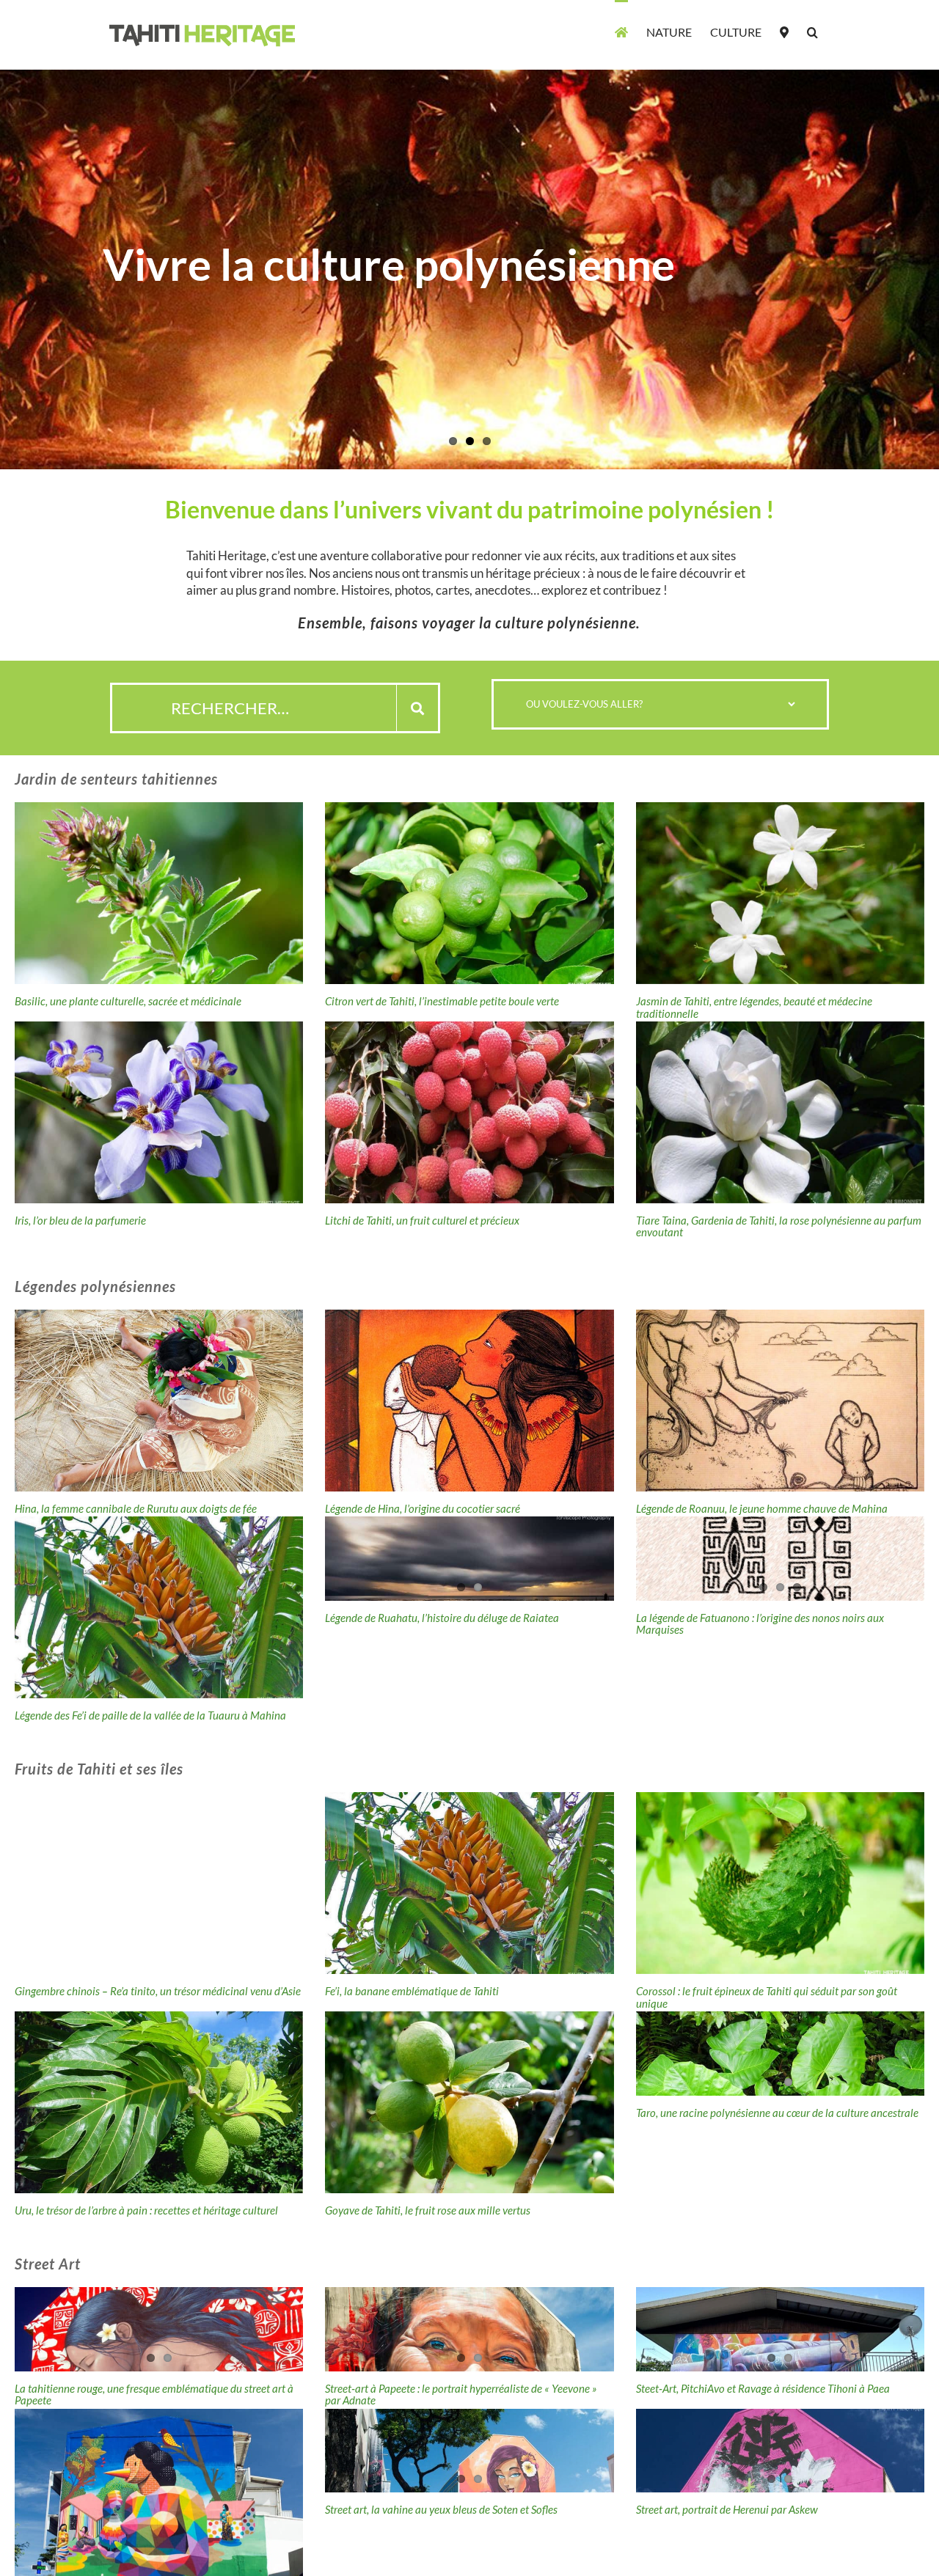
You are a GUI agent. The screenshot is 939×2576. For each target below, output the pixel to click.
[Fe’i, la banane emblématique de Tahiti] (469, 1883)
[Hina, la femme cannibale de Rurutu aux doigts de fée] (159, 1401)
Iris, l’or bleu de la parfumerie (80, 1220)
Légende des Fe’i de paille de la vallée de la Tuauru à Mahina (150, 1715)
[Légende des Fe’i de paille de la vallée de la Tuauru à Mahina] (159, 1607)
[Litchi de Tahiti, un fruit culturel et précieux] (469, 1112)
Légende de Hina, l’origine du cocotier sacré (423, 1508)
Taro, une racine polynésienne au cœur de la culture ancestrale (777, 2113)
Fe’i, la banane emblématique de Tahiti (412, 1991)
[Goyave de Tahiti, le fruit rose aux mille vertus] (469, 2102)
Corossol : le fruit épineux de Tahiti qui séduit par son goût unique (767, 1997)
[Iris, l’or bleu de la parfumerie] (159, 1112)
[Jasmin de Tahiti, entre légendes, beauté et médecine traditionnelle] (780, 893)
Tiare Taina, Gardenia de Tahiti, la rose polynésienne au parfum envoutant (779, 1226)
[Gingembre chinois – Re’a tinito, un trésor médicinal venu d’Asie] (159, 1883)
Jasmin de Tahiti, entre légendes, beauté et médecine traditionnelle (754, 1007)
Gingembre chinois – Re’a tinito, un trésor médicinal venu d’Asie (158, 1991)
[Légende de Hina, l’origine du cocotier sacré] (469, 1401)
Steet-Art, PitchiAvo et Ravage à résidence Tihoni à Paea (763, 2388)
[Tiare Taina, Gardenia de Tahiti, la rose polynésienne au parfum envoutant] (780, 1112)
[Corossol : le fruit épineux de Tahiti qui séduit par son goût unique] (780, 1883)
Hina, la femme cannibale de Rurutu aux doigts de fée (136, 1508)
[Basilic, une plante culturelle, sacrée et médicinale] (159, 893)
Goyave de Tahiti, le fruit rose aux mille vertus (428, 2210)
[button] (812, 31)
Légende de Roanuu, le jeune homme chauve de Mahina (762, 1508)
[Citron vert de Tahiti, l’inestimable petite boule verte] (469, 893)
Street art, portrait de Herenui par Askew (727, 2509)
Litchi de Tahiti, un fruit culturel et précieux (422, 1220)
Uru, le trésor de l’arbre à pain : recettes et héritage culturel (146, 2210)
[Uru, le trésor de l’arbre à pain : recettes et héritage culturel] (159, 2102)
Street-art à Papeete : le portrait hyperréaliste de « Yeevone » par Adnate (461, 2395)
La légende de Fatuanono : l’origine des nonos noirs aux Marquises (760, 1624)
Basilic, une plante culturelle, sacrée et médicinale (128, 1001)
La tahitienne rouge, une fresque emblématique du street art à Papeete (154, 2395)
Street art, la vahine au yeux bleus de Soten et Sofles (441, 2509)
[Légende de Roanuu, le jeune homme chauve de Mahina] (780, 1401)
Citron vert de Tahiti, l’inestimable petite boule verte (442, 1001)
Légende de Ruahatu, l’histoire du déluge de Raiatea (442, 1618)
